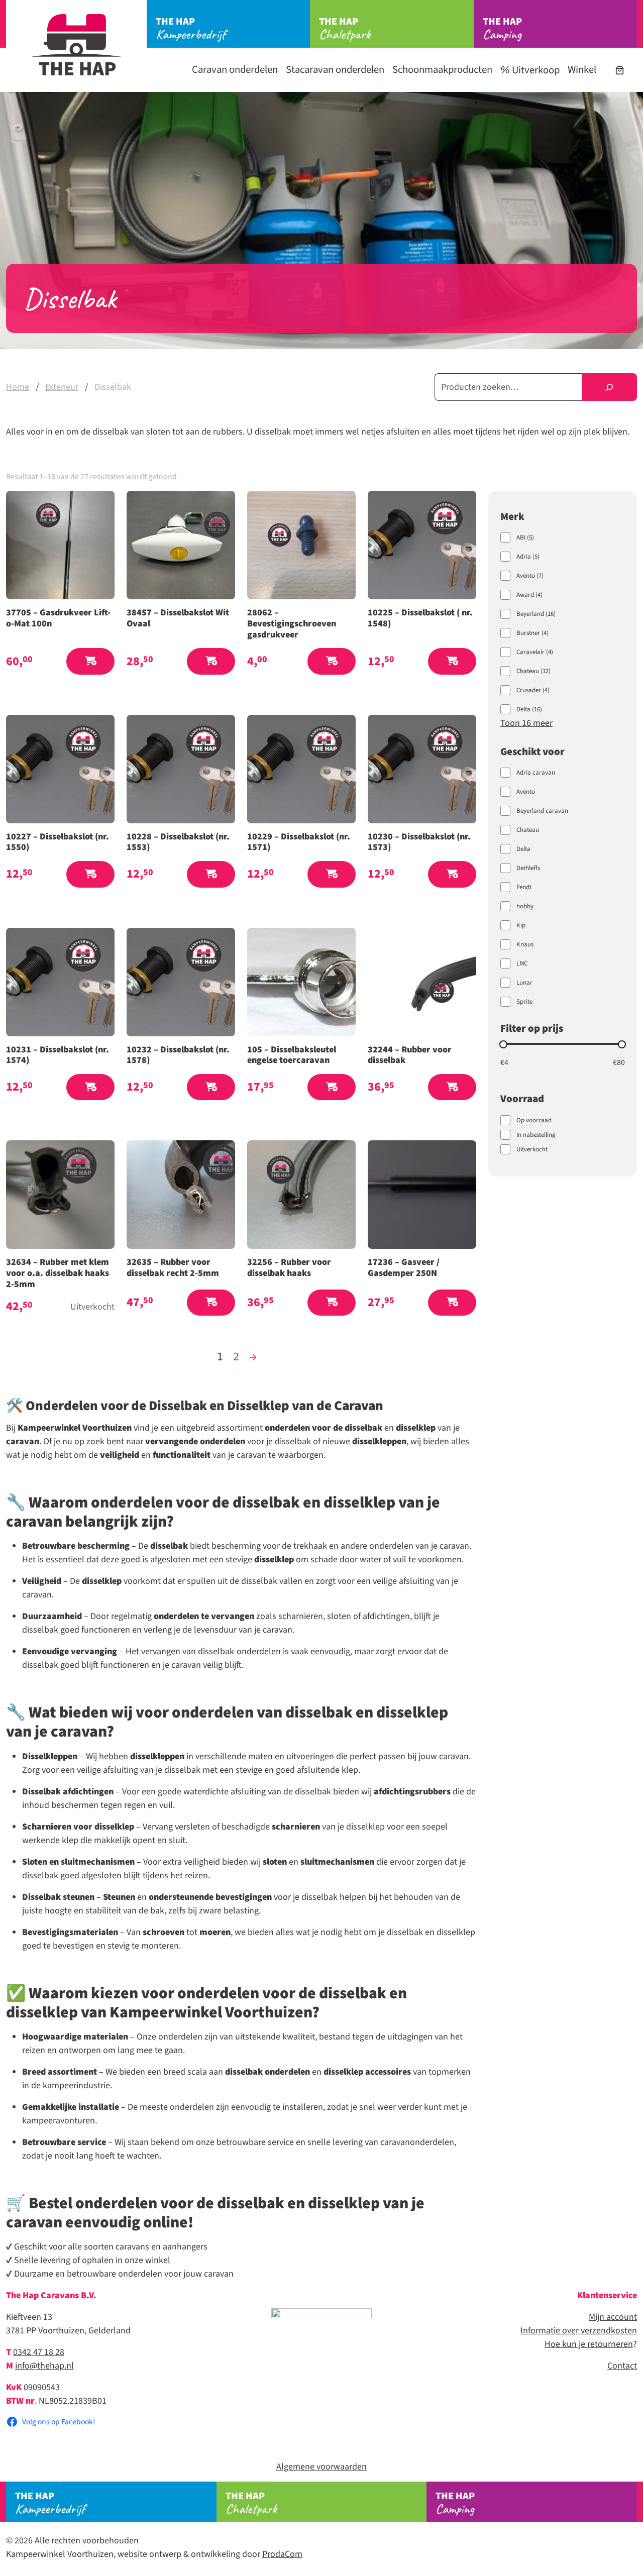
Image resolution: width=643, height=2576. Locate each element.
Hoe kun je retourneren (589, 2344)
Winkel (582, 70)
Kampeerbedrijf (191, 29)
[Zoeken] (609, 387)
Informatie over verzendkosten (579, 2331)
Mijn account (613, 2317)
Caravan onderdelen (235, 70)
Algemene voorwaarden (321, 2467)
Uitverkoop (535, 70)
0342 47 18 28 (39, 2352)
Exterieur (62, 387)
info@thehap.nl (44, 2366)
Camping (502, 29)
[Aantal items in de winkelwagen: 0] (620, 70)
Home (18, 387)
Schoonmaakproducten (442, 70)
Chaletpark (345, 29)
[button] (90, 661)
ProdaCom (282, 2554)
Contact (622, 2366)
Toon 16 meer (526, 723)
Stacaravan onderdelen (335, 70)
